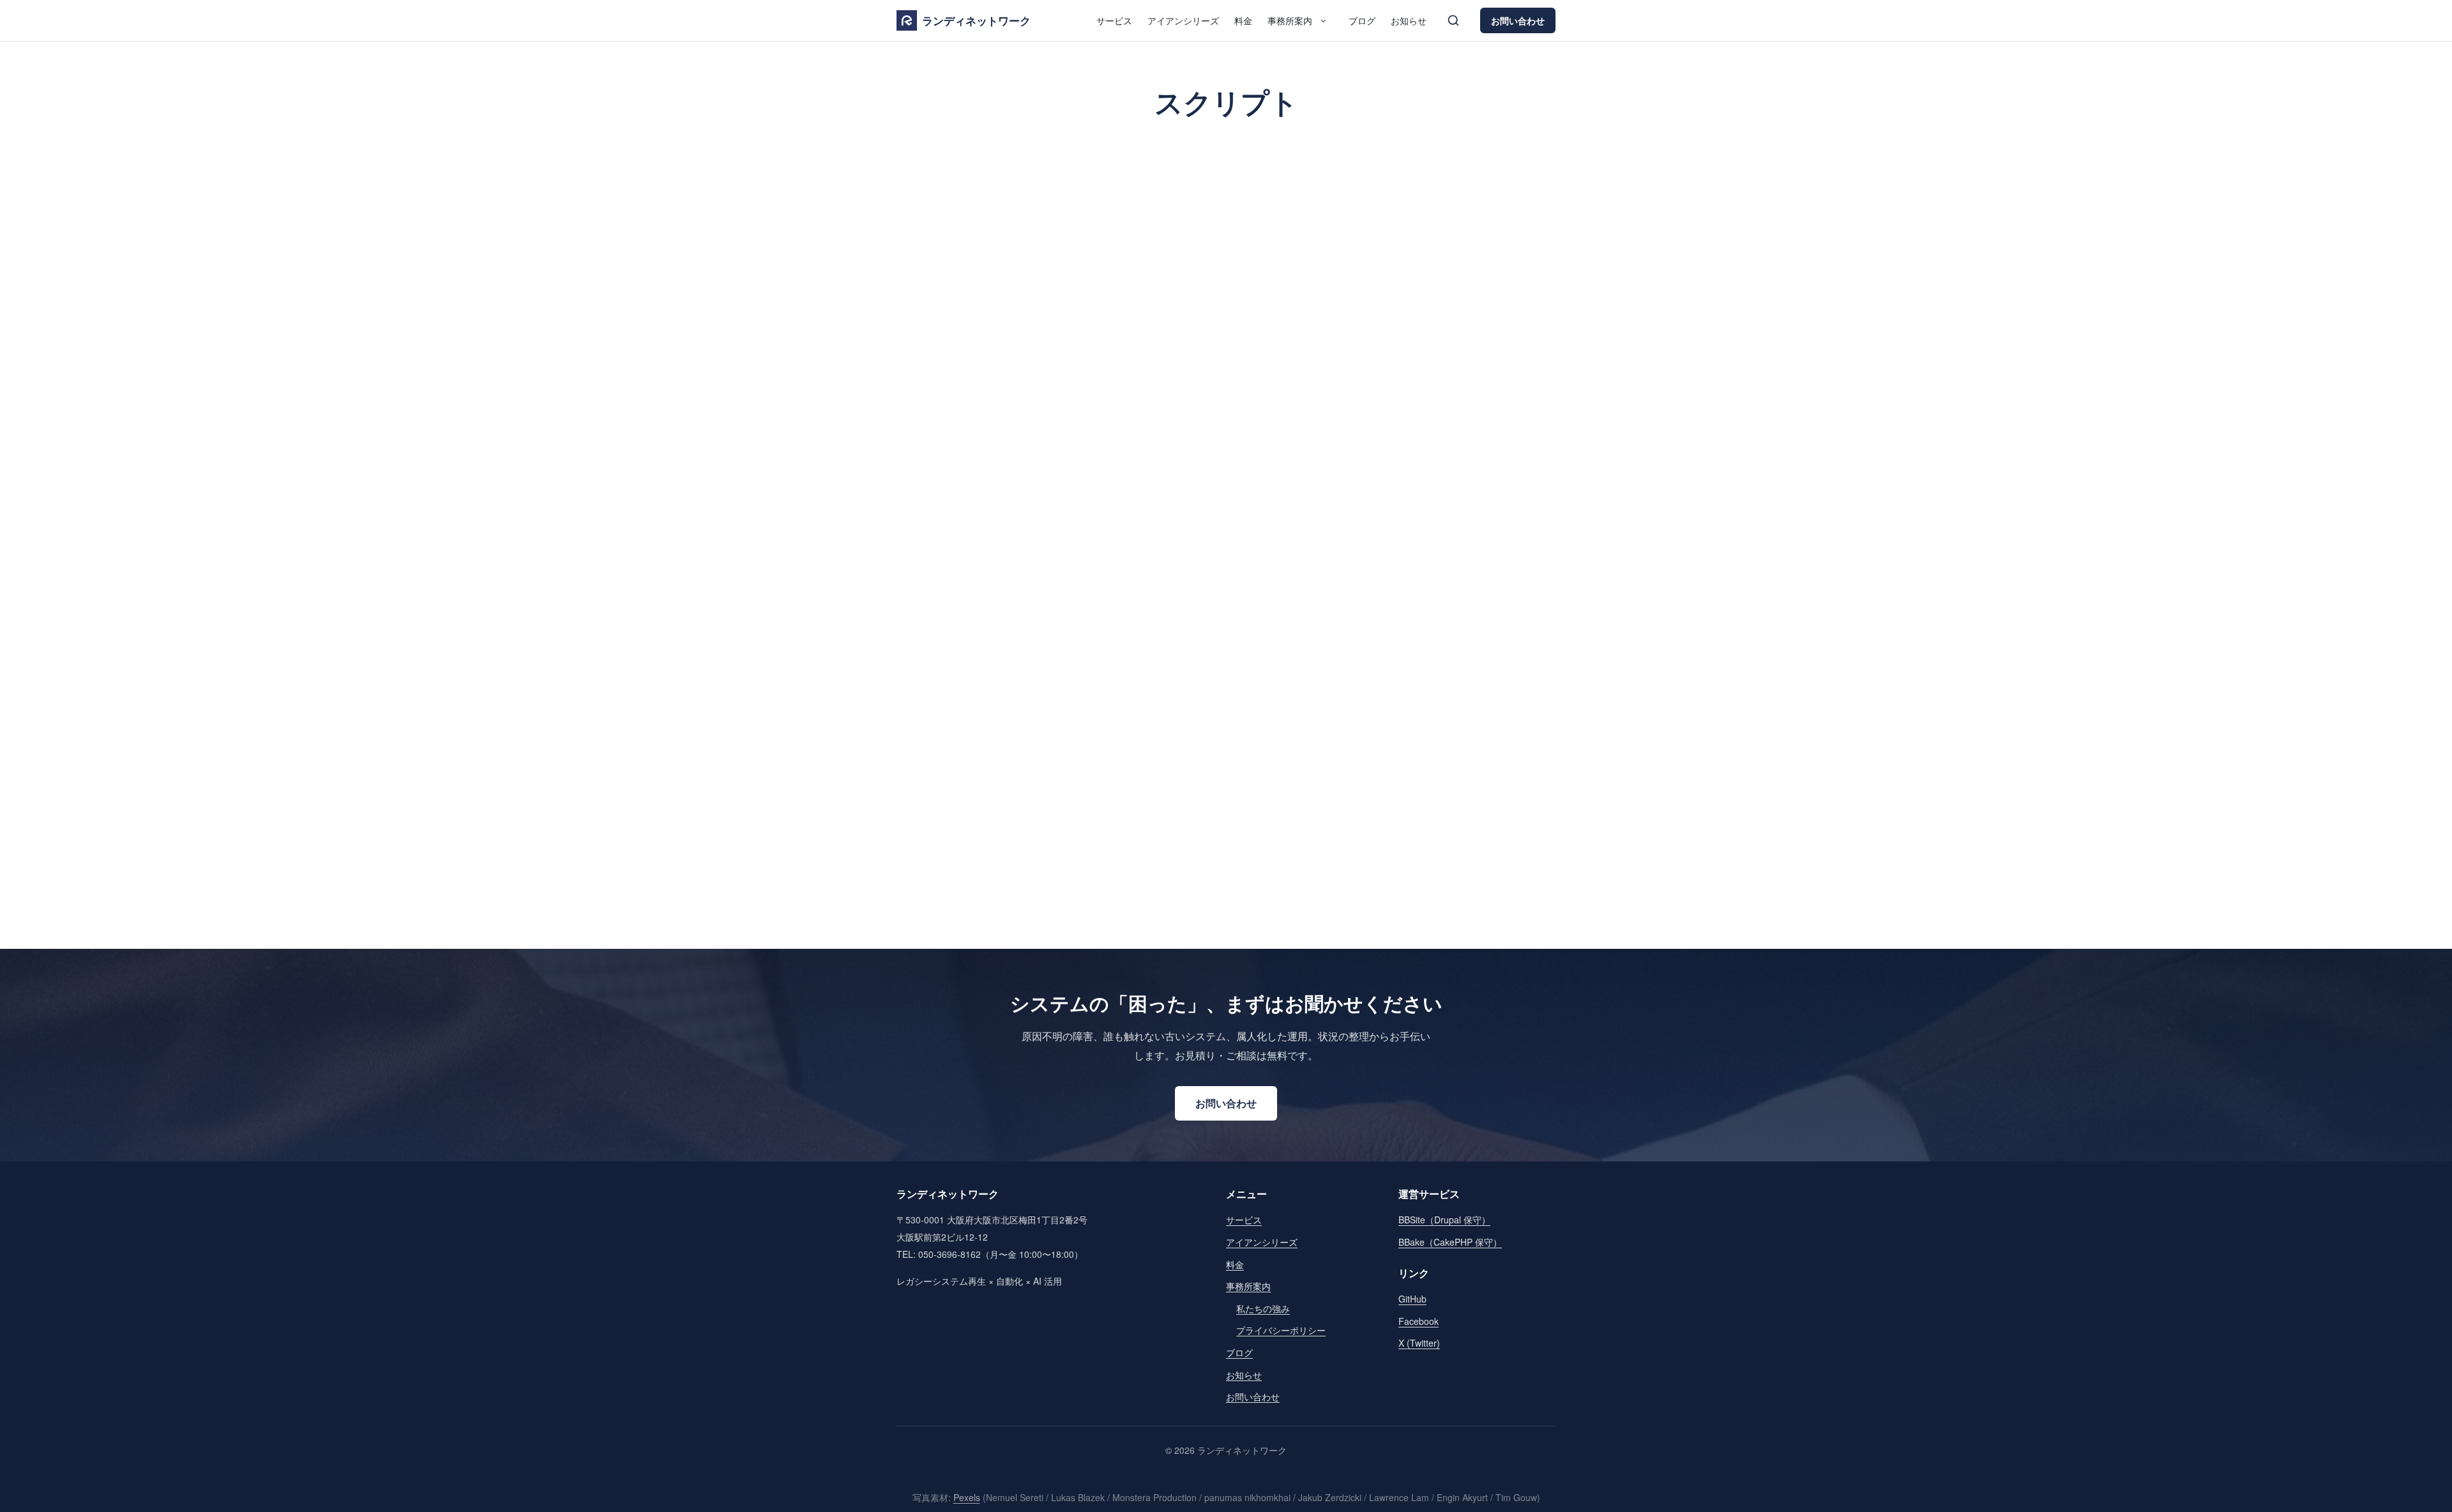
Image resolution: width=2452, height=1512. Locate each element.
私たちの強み (1263, 1308)
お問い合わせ (1518, 20)
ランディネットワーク (976, 20)
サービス (1114, 20)
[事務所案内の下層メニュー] (1323, 20)
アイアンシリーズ (1183, 20)
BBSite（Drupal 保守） (1444, 1220)
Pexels (967, 1497)
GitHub (1412, 1299)
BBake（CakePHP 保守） (1450, 1242)
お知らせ (1409, 20)
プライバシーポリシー (1281, 1330)
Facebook (1419, 1321)
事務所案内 (1290, 20)
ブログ (1362, 20)
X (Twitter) (1419, 1343)
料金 (1243, 20)
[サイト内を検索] (1453, 20)
